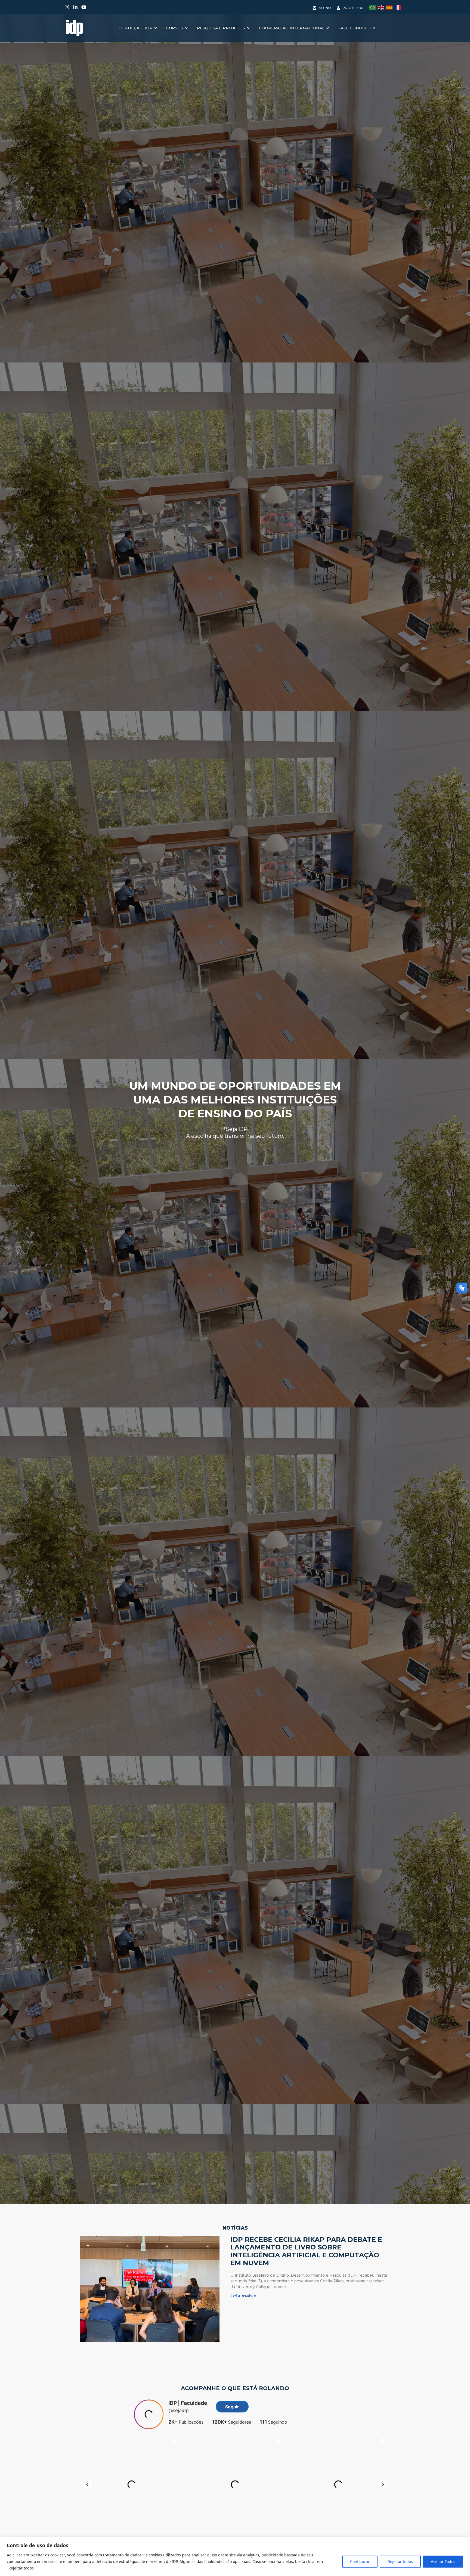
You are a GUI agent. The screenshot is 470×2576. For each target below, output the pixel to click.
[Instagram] (67, 7)
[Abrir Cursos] (186, 28)
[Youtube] (84, 7)
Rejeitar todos (400, 2561)
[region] (235, 2557)
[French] (399, 7)
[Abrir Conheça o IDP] (156, 28)
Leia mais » (243, 2296)
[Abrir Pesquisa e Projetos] (248, 28)
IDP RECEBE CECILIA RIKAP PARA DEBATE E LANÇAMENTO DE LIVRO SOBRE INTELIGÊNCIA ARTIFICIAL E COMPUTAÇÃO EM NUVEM (306, 2251)
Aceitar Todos (443, 2561)
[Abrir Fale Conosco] (374, 28)
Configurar (360, 2561)
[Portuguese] (373, 7)
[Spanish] (390, 7)
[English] (382, 7)
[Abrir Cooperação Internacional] (328, 28)
